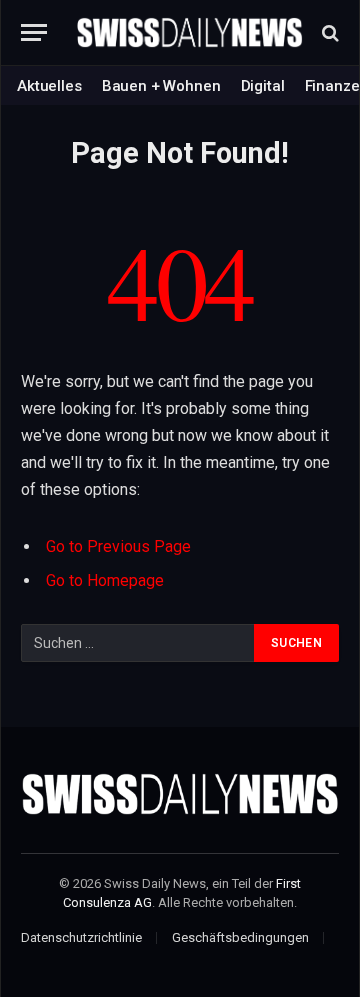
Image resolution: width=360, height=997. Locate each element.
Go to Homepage (105, 580)
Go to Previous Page (118, 546)
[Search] (328, 32)
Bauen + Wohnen (161, 86)
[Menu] (34, 32)
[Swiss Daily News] (190, 33)
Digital (263, 86)
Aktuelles (49, 86)
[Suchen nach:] (138, 643)
